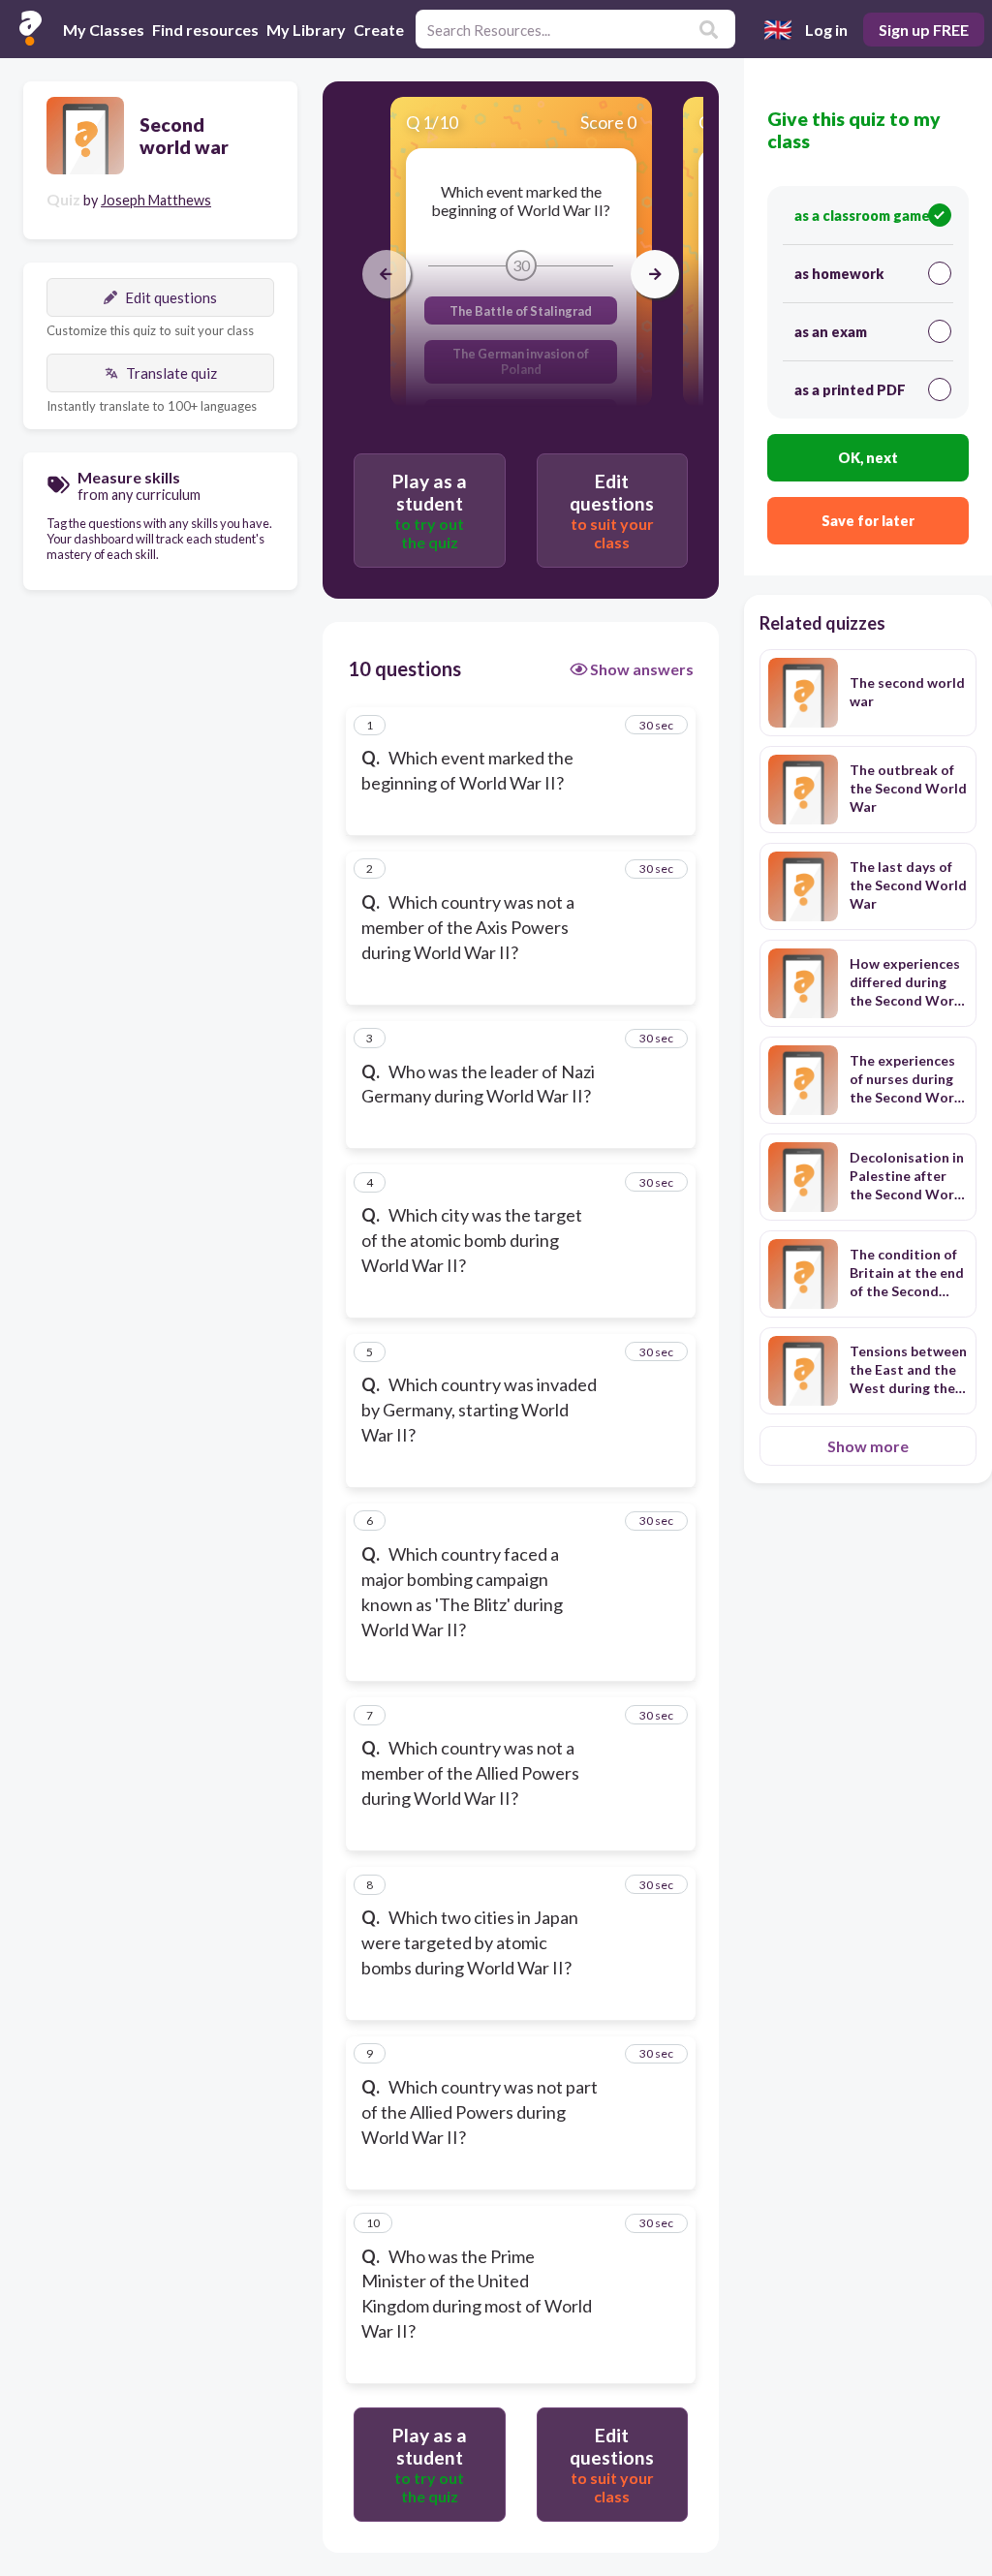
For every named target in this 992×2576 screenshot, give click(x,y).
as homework (839, 274)
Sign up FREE (924, 30)
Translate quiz (171, 373)
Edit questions (171, 297)
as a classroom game (862, 216)
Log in (826, 30)
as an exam (831, 332)
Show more (868, 1446)
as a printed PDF (850, 390)
